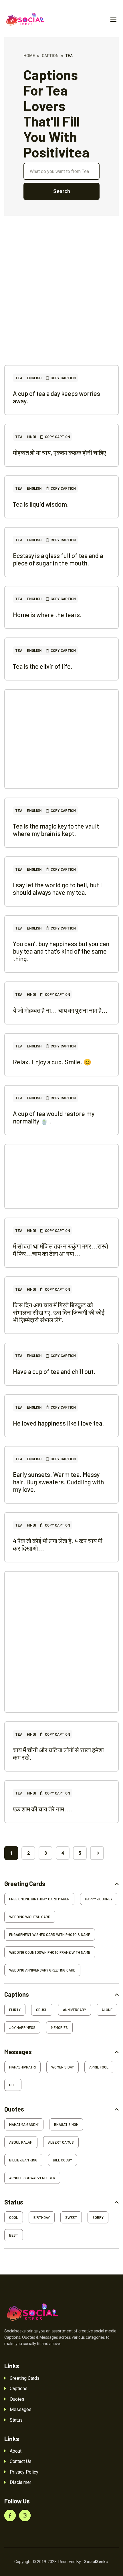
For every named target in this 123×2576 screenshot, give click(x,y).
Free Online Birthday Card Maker (39, 1899)
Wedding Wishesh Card (30, 1917)
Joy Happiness (22, 2027)
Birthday (42, 2217)
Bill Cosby (63, 2160)
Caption (50, 56)
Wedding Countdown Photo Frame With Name (50, 1952)
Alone (107, 2010)
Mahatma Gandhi (24, 2124)
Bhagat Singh (66, 2124)
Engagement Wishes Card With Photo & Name (50, 1935)
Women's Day (63, 2067)
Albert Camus (61, 2142)
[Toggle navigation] (113, 20)
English (34, 378)
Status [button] (14, 2202)
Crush (42, 2010)
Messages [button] (18, 2052)
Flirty (15, 2010)
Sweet (71, 2217)
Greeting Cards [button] (25, 1884)
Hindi (31, 437)
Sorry (98, 2217)
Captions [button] (17, 1994)
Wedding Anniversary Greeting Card (42, 1970)
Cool (14, 2217)
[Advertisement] (61, 303)
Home (29, 56)
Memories (59, 2027)
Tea (19, 378)
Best (14, 2235)
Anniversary (75, 2010)
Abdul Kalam (21, 2142)
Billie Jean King (23, 2160)
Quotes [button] (14, 2109)
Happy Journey (99, 1899)
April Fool (99, 2067)
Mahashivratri (22, 2067)
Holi (13, 2085)
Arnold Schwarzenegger (32, 2178)
